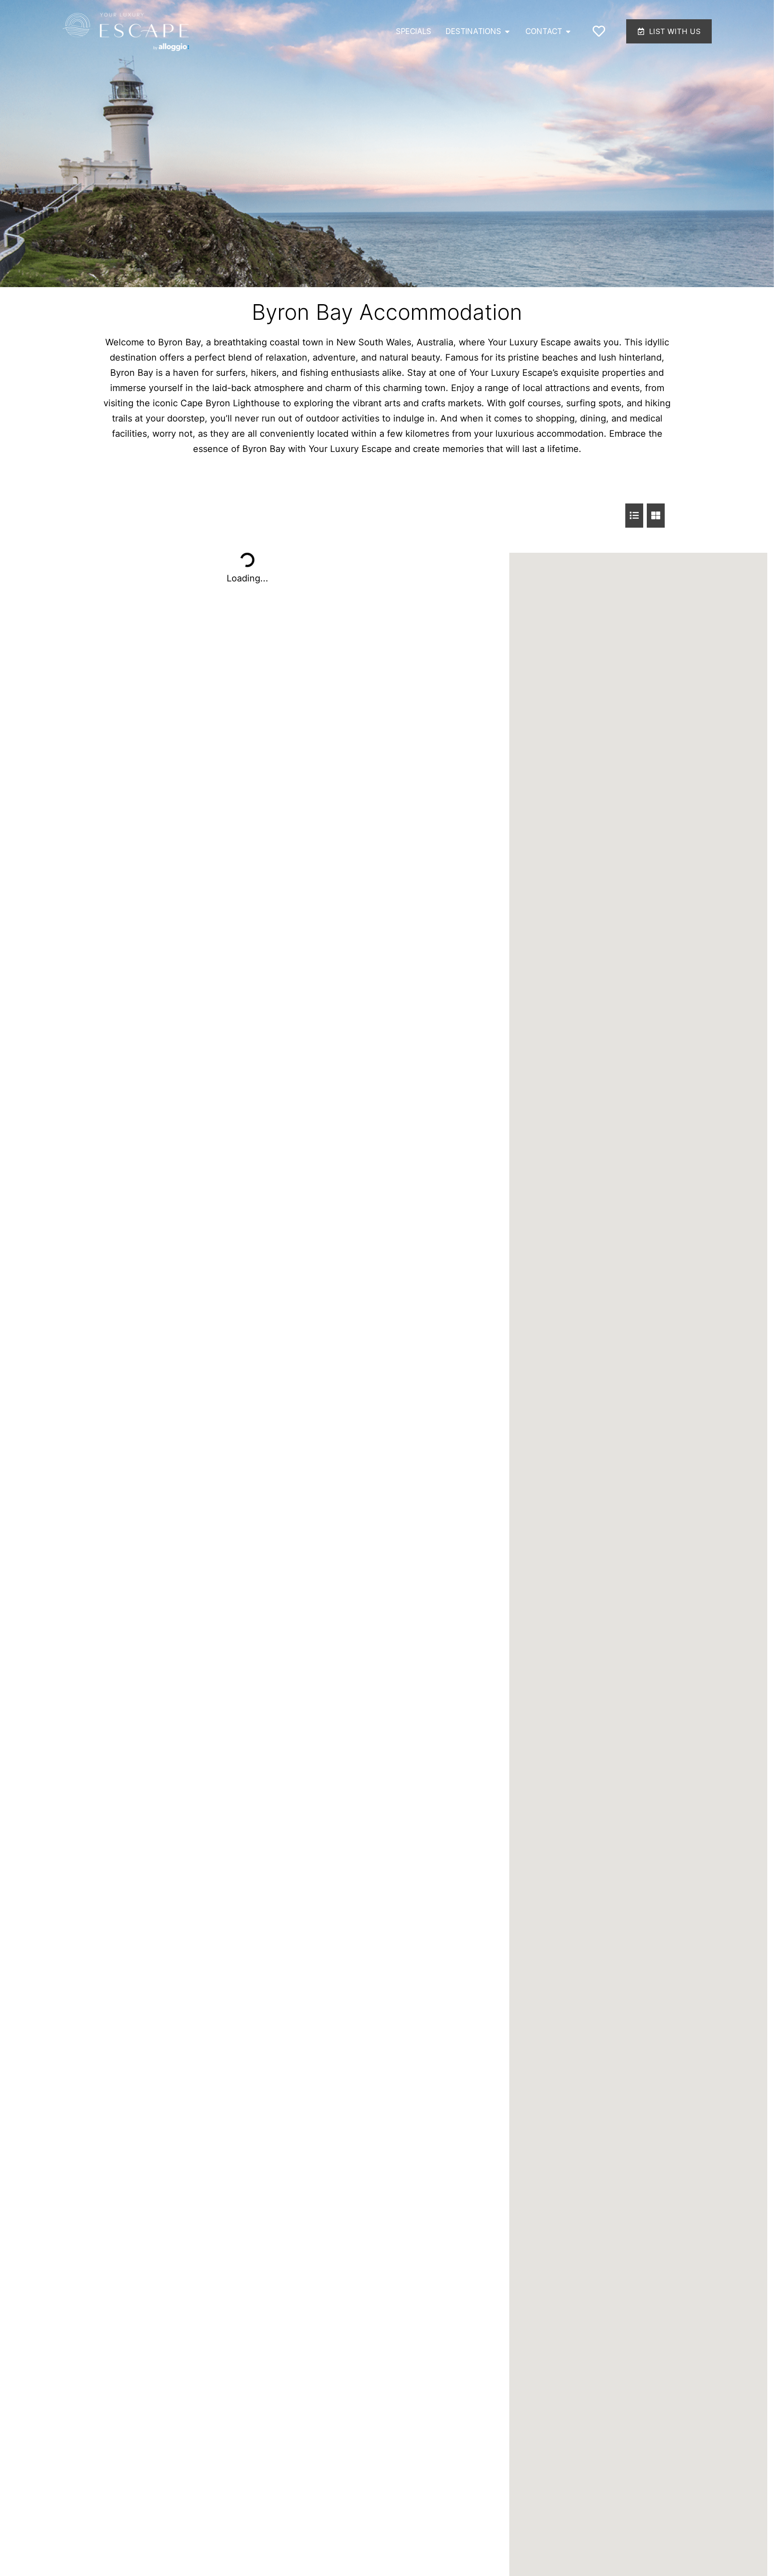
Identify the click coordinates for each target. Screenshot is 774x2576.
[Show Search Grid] (656, 516)
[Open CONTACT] (568, 32)
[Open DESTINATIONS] (507, 32)
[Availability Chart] (634, 516)
